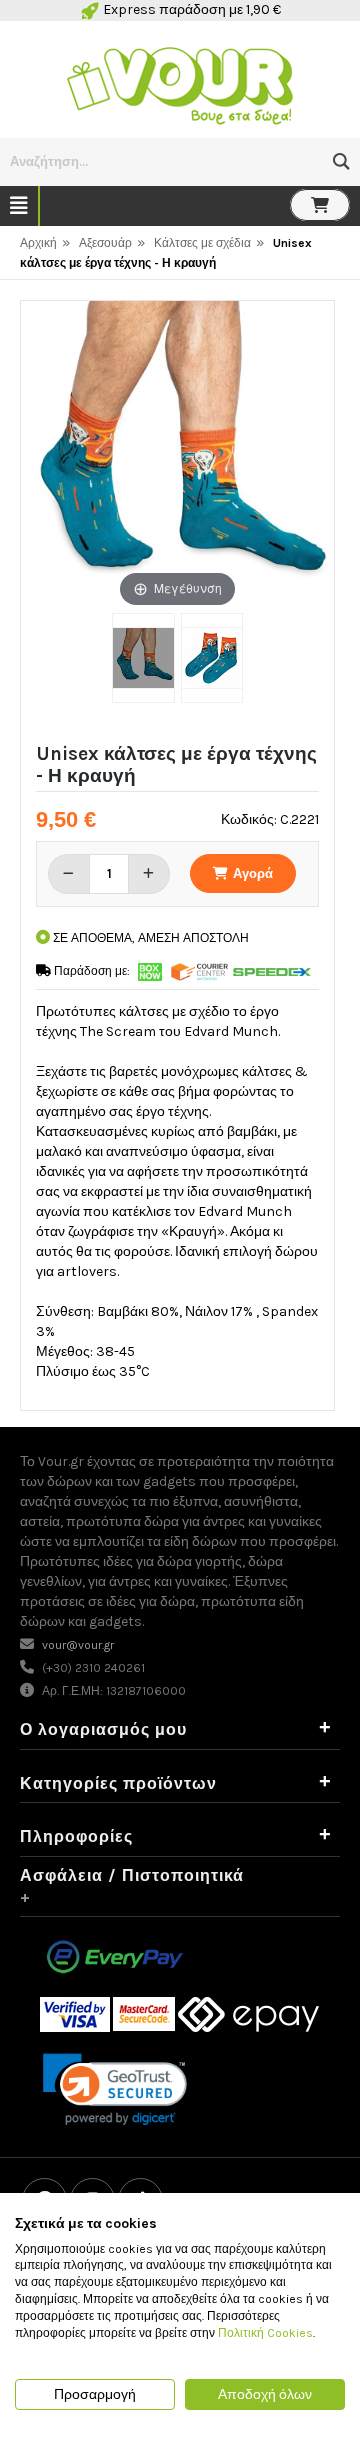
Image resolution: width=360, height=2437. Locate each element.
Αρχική (38, 243)
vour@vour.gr (78, 1645)
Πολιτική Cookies (265, 2333)
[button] (341, 161)
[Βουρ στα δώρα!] (180, 83)
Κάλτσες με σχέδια (202, 243)
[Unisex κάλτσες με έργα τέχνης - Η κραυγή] (143, 658)
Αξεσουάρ (105, 243)
